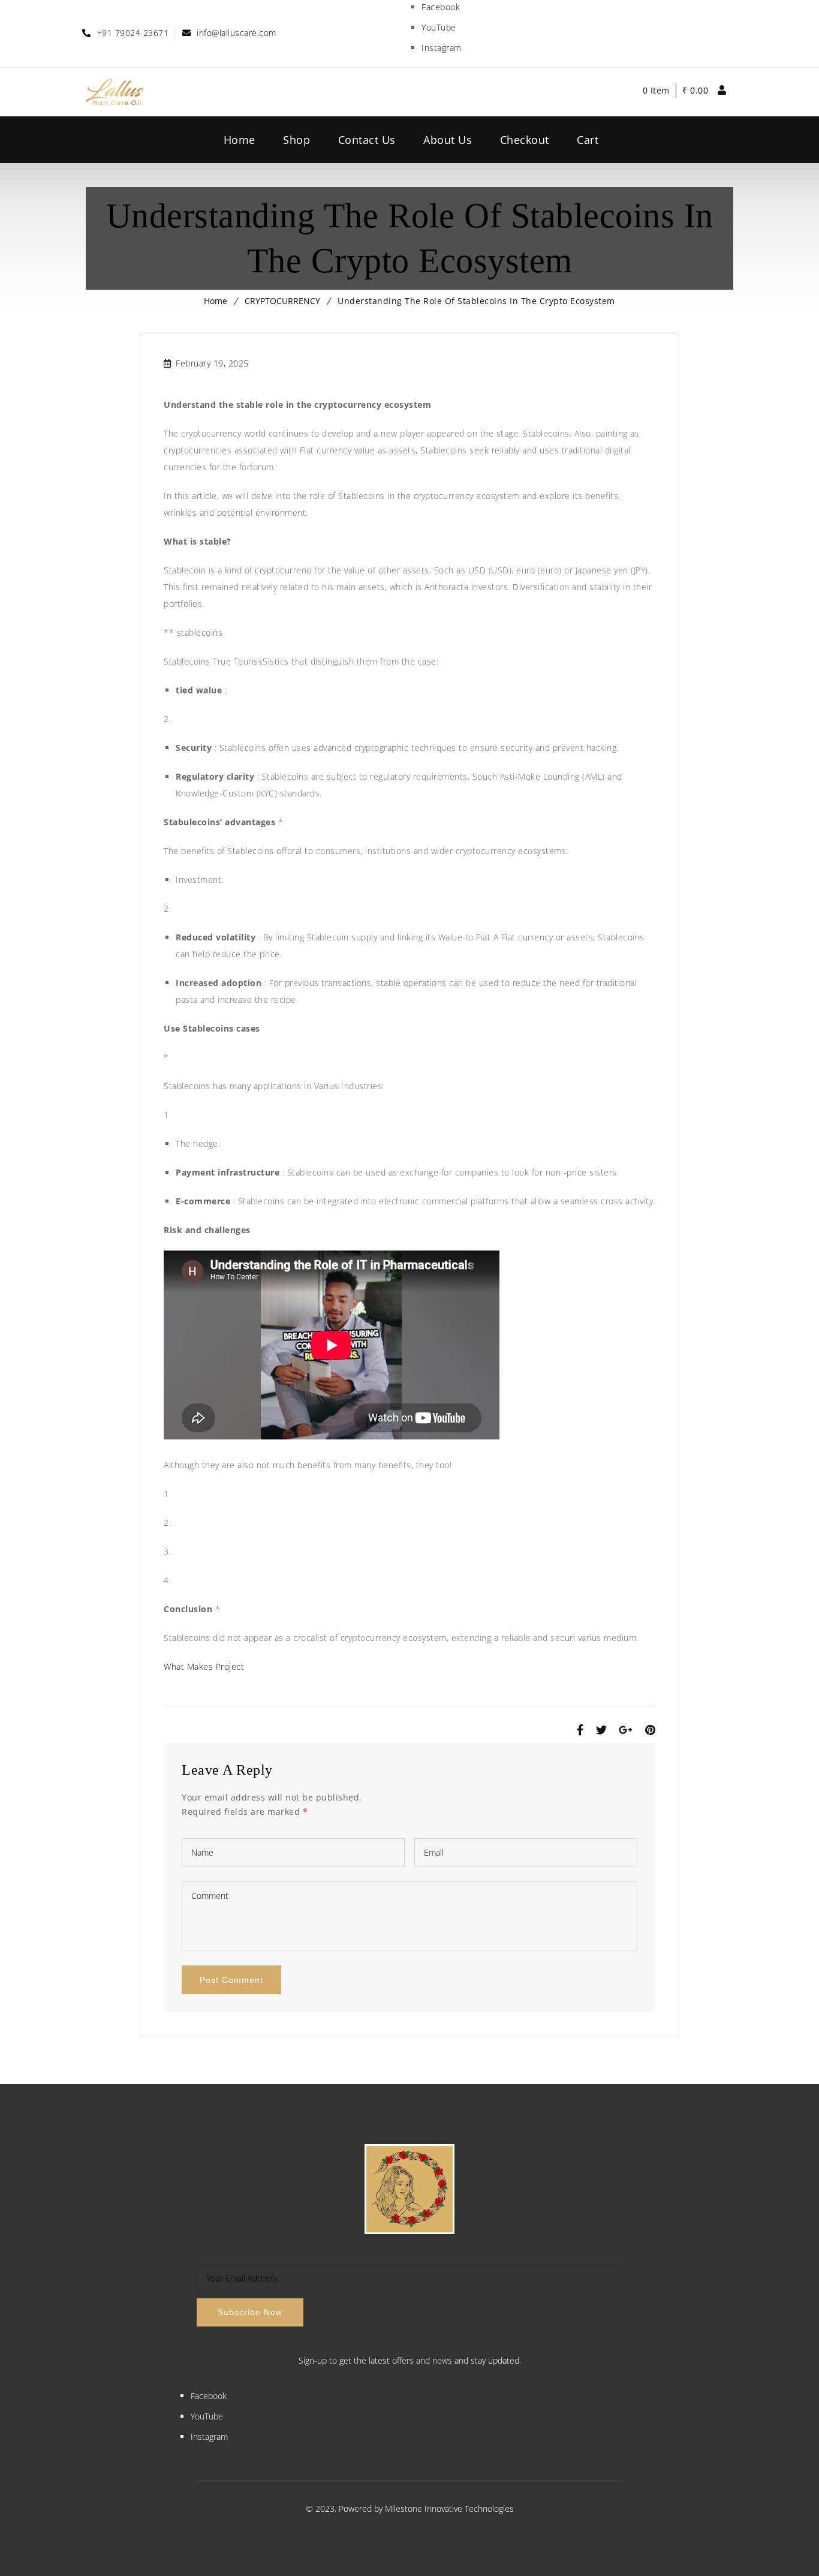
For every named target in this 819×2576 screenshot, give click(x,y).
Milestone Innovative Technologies (449, 2509)
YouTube (439, 27)
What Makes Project (204, 1666)
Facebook (441, 7)
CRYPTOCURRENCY (282, 301)
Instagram (442, 48)
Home (216, 301)
